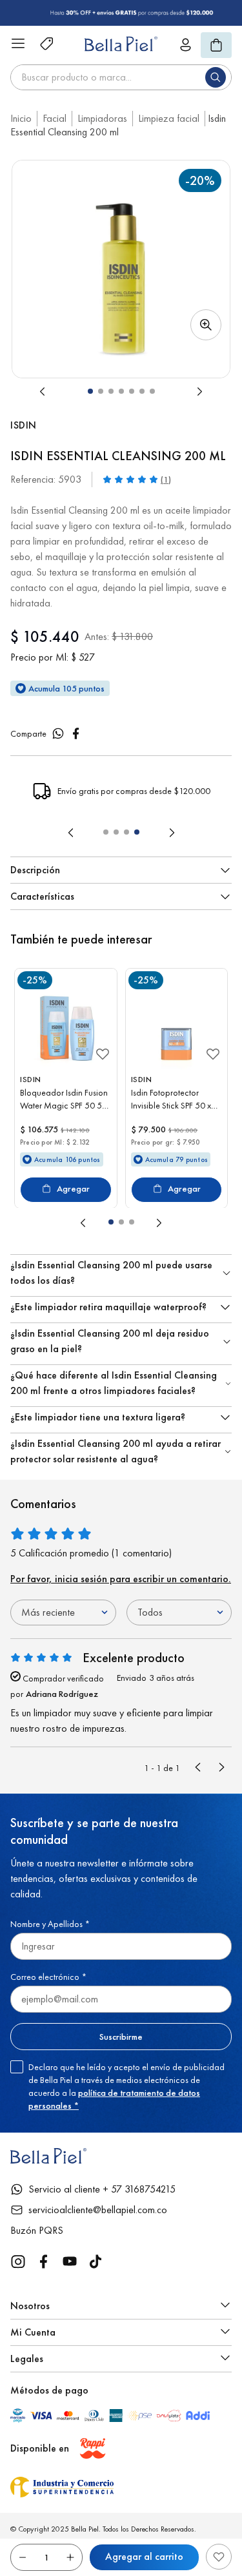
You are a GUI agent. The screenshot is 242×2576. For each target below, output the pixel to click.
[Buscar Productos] (218, 77)
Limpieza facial (169, 118)
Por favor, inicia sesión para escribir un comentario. (121, 1579)
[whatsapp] (58, 733)
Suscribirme (121, 2037)
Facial (55, 118)
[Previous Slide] (71, 833)
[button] (121, 269)
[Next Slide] (172, 833)
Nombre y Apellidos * (50, 1924)
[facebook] (76, 733)
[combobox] (121, 77)
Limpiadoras (102, 118)
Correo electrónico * (48, 1977)
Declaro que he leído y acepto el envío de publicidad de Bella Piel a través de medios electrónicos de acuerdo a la (126, 2086)
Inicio (21, 118)
